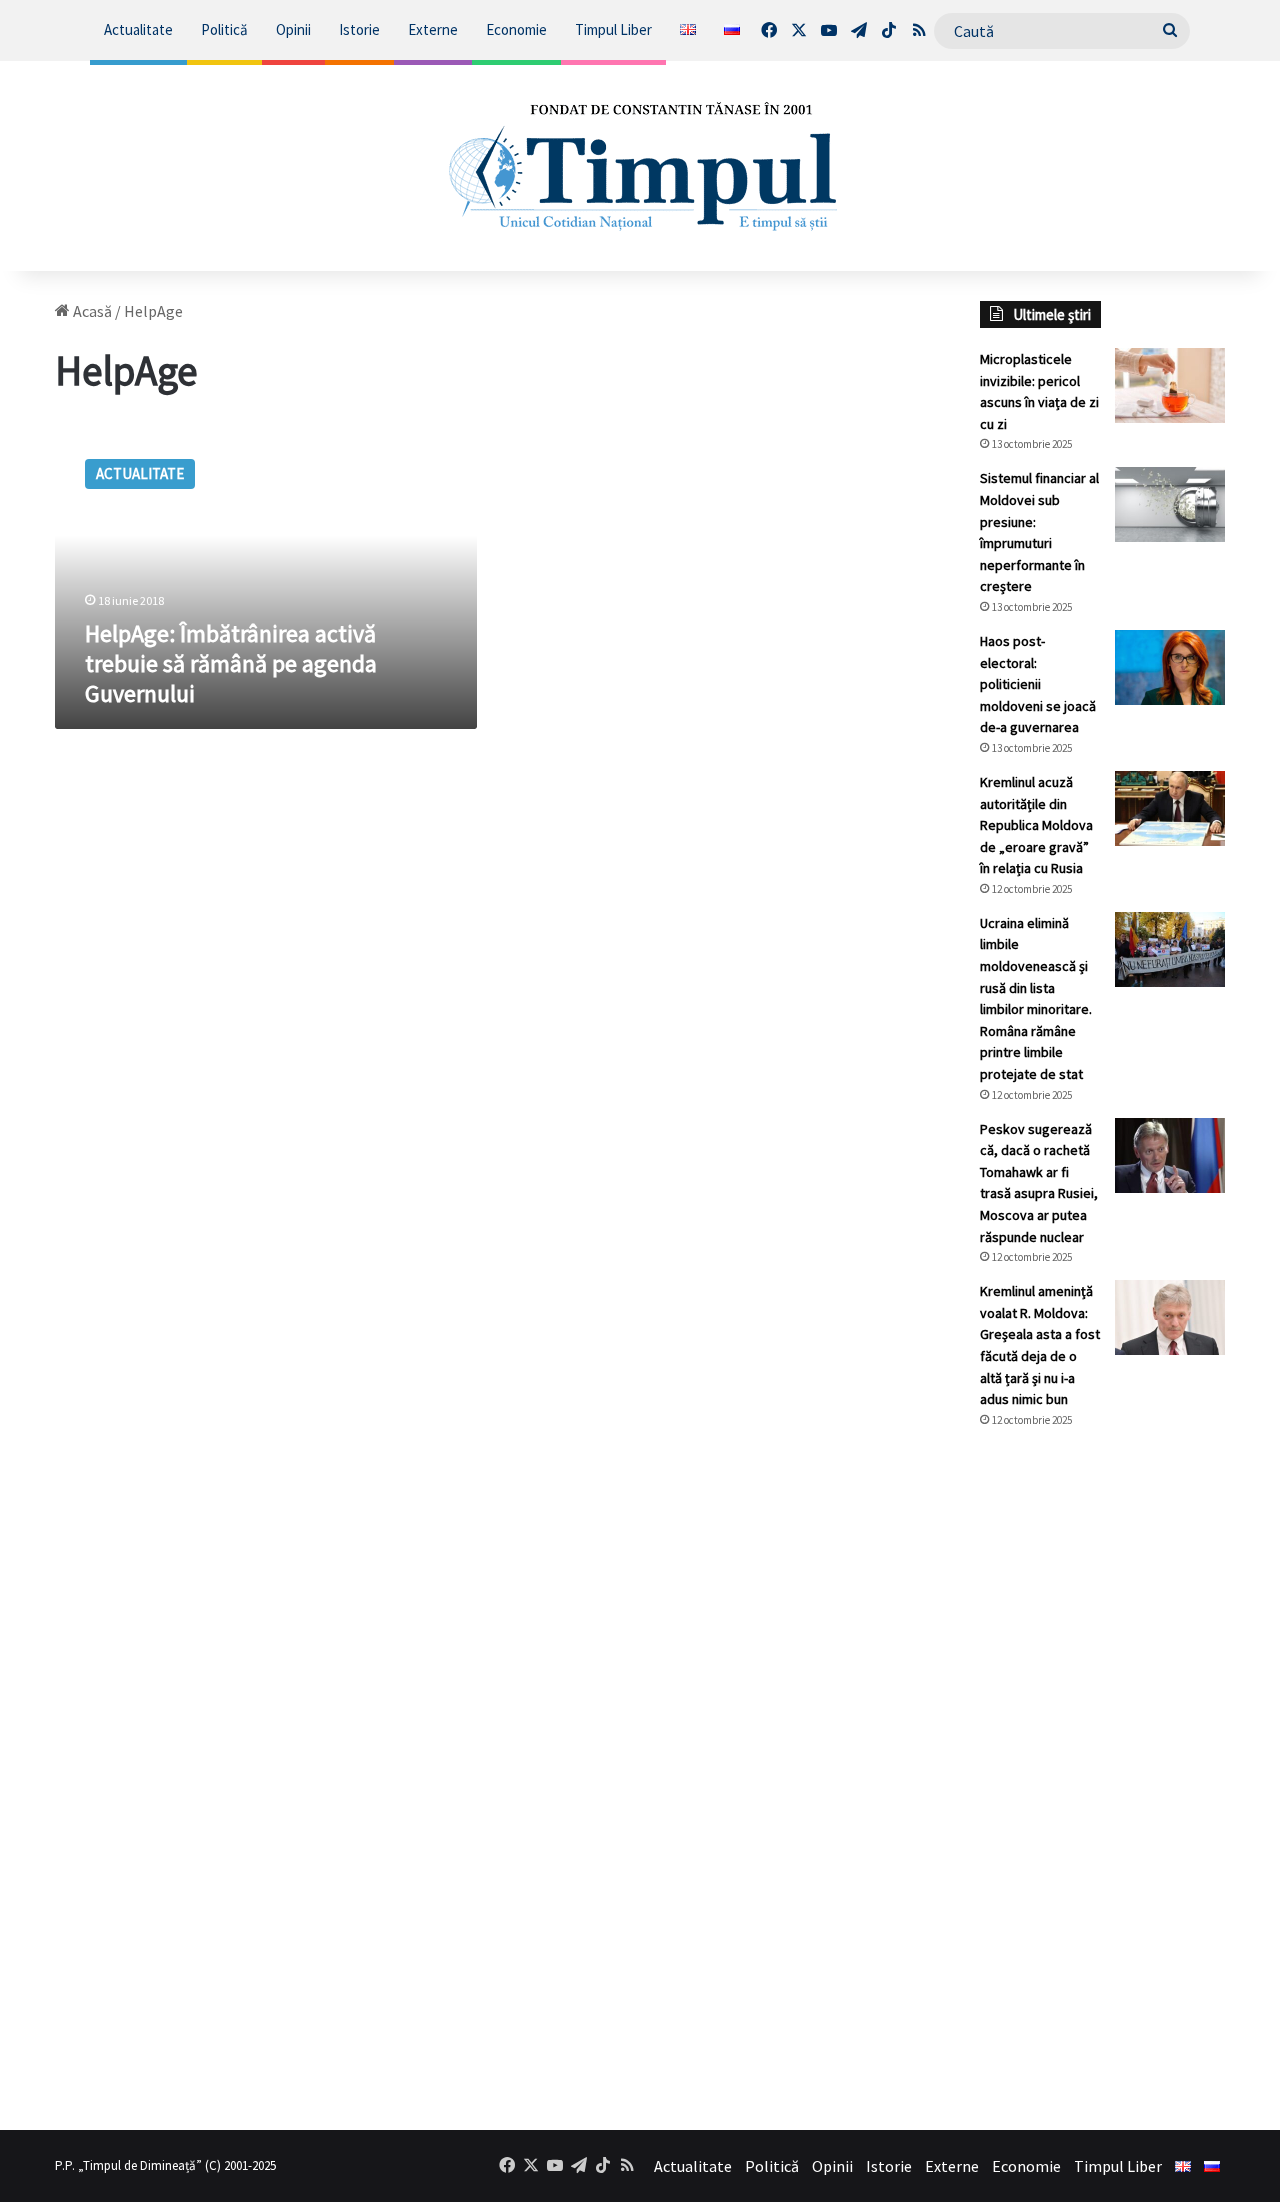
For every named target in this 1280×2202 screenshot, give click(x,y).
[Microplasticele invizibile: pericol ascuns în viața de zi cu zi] (1170, 385)
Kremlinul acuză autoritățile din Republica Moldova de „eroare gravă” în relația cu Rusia (1036, 825)
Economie (516, 29)
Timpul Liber (613, 29)
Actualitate (138, 29)
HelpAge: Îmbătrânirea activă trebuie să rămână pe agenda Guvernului (231, 663)
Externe (433, 29)
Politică (224, 29)
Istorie (359, 29)
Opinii (293, 29)
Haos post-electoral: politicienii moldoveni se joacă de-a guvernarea (1038, 684)
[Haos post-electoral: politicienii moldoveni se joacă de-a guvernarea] (1170, 667)
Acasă (91, 311)
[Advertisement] (1102, 1779)
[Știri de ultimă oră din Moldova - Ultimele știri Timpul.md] (640, 166)
